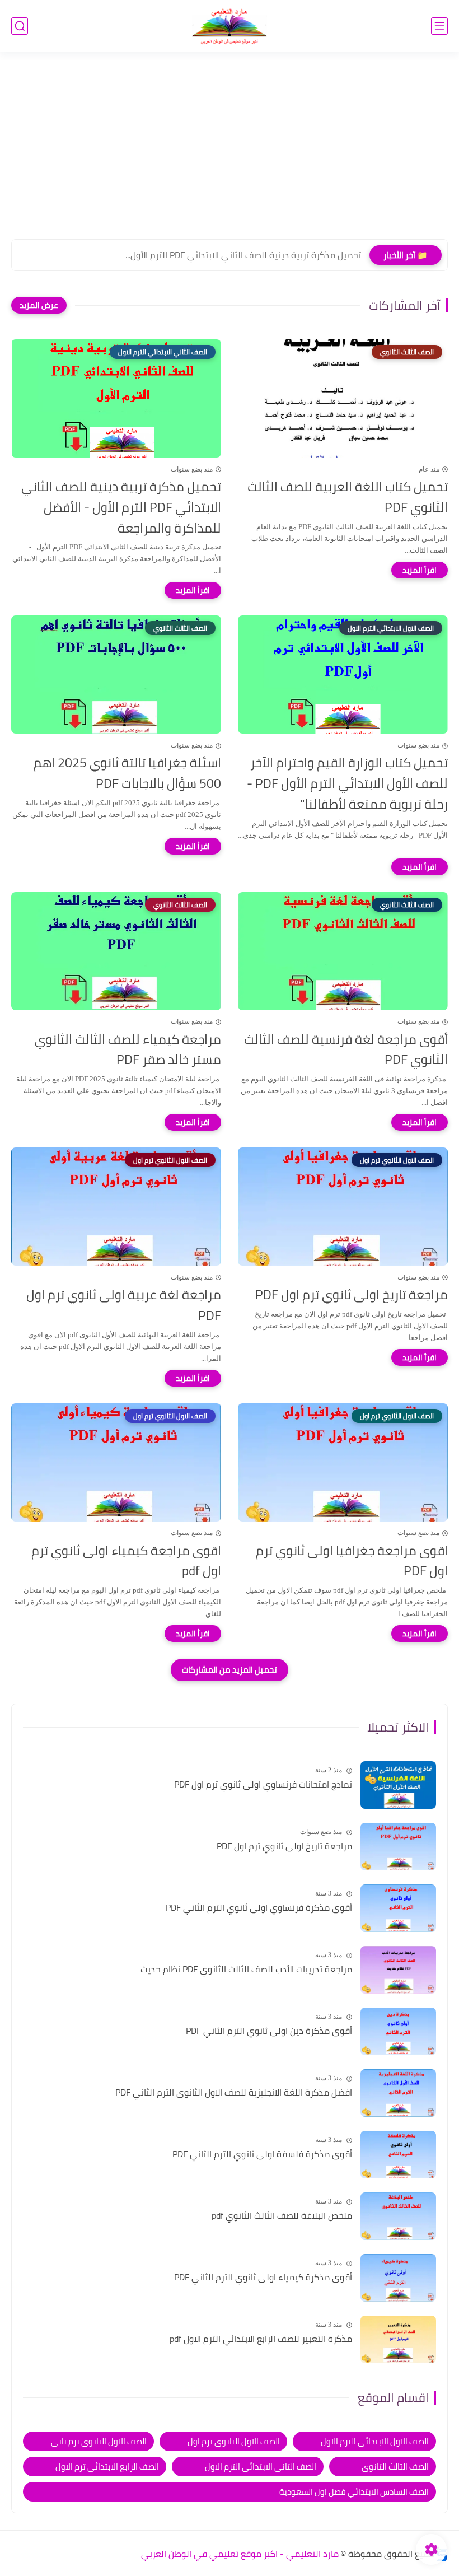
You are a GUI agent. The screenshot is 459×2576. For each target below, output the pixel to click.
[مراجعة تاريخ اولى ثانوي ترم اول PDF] (398, 1847)
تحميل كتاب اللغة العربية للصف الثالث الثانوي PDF (348, 497)
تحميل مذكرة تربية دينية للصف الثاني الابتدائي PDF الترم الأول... (243, 255)
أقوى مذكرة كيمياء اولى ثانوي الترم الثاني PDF (263, 2278)
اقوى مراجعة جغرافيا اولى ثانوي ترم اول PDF (352, 1561)
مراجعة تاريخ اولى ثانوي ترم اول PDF (352, 1295)
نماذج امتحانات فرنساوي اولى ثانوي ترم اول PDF (263, 1785)
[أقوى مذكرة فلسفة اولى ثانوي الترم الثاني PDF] (398, 2155)
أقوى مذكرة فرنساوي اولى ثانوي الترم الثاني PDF (259, 1908)
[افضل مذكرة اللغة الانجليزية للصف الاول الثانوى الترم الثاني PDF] (398, 2093)
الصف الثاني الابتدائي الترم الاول (261, 2467)
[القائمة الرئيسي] (439, 26)
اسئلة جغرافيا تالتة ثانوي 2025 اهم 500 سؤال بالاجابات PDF (127, 773)
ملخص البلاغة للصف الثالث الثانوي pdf (282, 2216)
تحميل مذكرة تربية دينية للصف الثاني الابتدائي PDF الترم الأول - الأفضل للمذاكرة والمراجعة (121, 507)
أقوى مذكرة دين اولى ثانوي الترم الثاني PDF (269, 2031)
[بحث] (20, 26)
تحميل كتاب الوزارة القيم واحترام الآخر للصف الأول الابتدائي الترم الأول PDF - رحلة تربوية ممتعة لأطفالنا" (347, 783)
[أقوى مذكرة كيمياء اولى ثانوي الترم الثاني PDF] (398, 2278)
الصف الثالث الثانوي (395, 2467)
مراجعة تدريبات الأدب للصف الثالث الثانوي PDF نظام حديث (246, 1970)
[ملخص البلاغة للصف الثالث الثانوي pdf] (398, 2216)
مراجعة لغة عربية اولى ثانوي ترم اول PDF (124, 1305)
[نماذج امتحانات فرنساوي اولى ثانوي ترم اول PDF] (398, 1785)
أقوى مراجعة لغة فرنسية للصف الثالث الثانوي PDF (346, 1050)
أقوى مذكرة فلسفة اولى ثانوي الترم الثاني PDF (262, 2154)
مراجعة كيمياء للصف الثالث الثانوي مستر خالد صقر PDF (128, 1050)
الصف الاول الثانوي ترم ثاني (99, 2441)
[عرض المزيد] (39, 305)
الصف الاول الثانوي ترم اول (234, 2441)
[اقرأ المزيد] (420, 570)
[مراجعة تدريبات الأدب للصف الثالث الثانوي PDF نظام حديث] (398, 1970)
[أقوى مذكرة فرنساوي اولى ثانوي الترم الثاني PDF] (398, 1908)
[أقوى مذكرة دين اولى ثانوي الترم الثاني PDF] (398, 2031)
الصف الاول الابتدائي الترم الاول (375, 2441)
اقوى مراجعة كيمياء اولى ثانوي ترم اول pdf (126, 1561)
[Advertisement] (230, 152)
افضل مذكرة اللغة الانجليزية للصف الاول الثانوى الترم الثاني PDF (234, 2093)
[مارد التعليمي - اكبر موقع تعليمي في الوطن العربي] (230, 26)
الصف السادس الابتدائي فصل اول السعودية (354, 2492)
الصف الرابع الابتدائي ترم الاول (107, 2467)
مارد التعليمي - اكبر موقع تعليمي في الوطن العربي (240, 2554)
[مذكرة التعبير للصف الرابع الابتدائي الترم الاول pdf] (398, 2339)
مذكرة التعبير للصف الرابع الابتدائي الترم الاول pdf (261, 2339)
